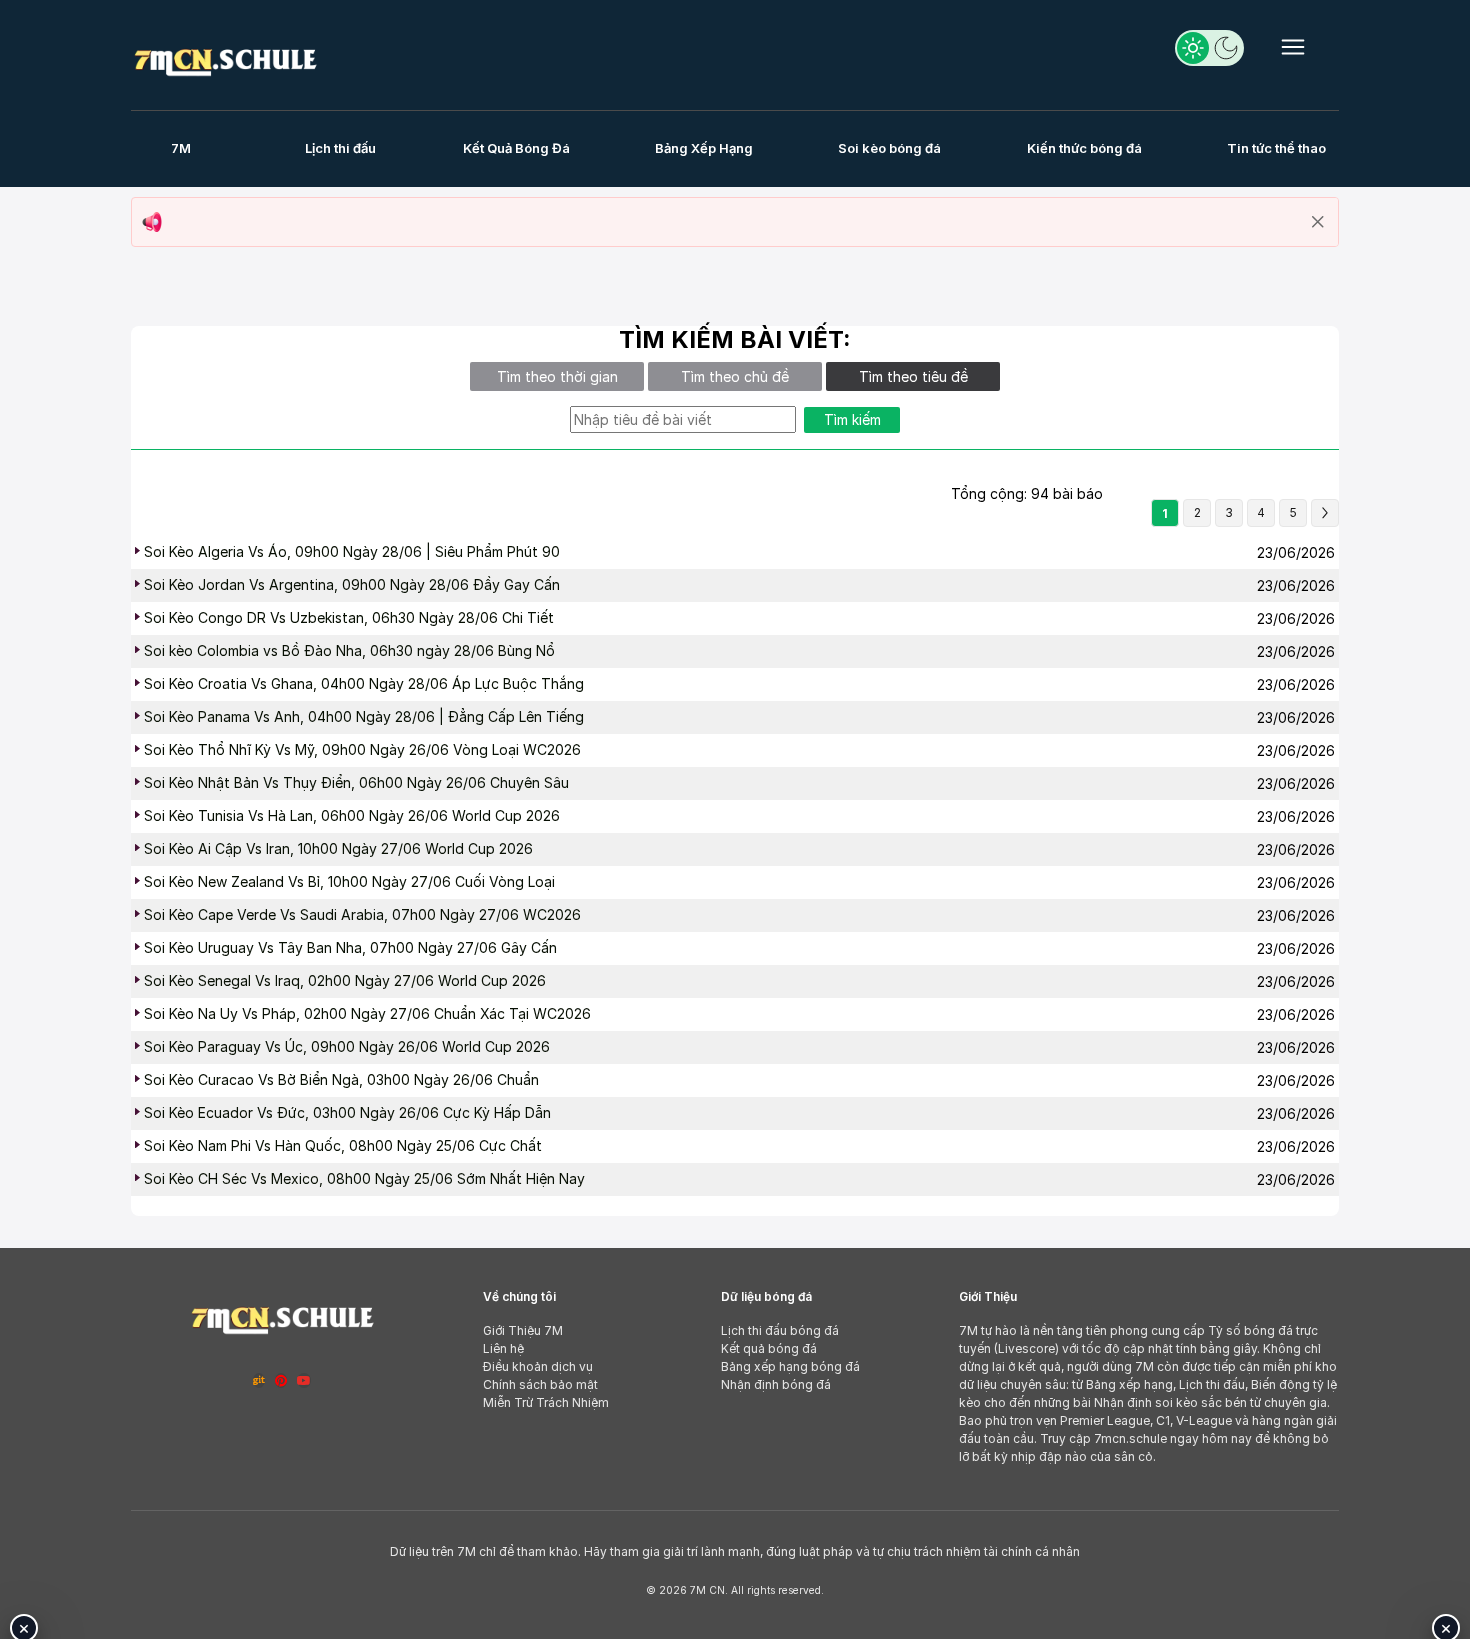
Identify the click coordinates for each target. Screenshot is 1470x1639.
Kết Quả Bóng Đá (516, 148)
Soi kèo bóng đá (889, 148)
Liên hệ (503, 1348)
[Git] (259, 1380)
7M (181, 148)
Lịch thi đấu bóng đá (780, 1330)
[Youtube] (304, 1380)
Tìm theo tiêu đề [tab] (913, 376)
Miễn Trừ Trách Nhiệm (546, 1402)
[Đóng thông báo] (1318, 222)
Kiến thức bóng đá (1084, 148)
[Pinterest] (281, 1380)
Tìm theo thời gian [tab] (557, 376)
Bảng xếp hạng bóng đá (790, 1366)
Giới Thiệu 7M (523, 1330)
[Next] (1325, 513)
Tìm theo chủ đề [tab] (735, 376)
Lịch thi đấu (340, 148)
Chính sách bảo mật (540, 1384)
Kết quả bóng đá (769, 1348)
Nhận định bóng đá (776, 1384)
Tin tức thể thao (1276, 148)
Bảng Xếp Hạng (704, 148)
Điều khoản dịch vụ (538, 1366)
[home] (225, 58)
